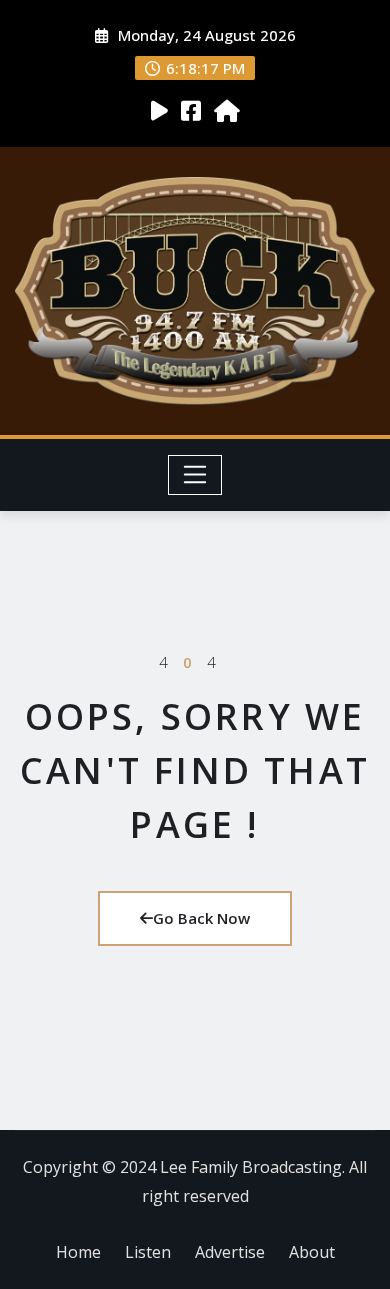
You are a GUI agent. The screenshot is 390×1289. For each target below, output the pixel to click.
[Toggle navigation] (195, 475)
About (312, 1252)
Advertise (230, 1252)
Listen (148, 1252)
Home (78, 1252)
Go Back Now (201, 918)
